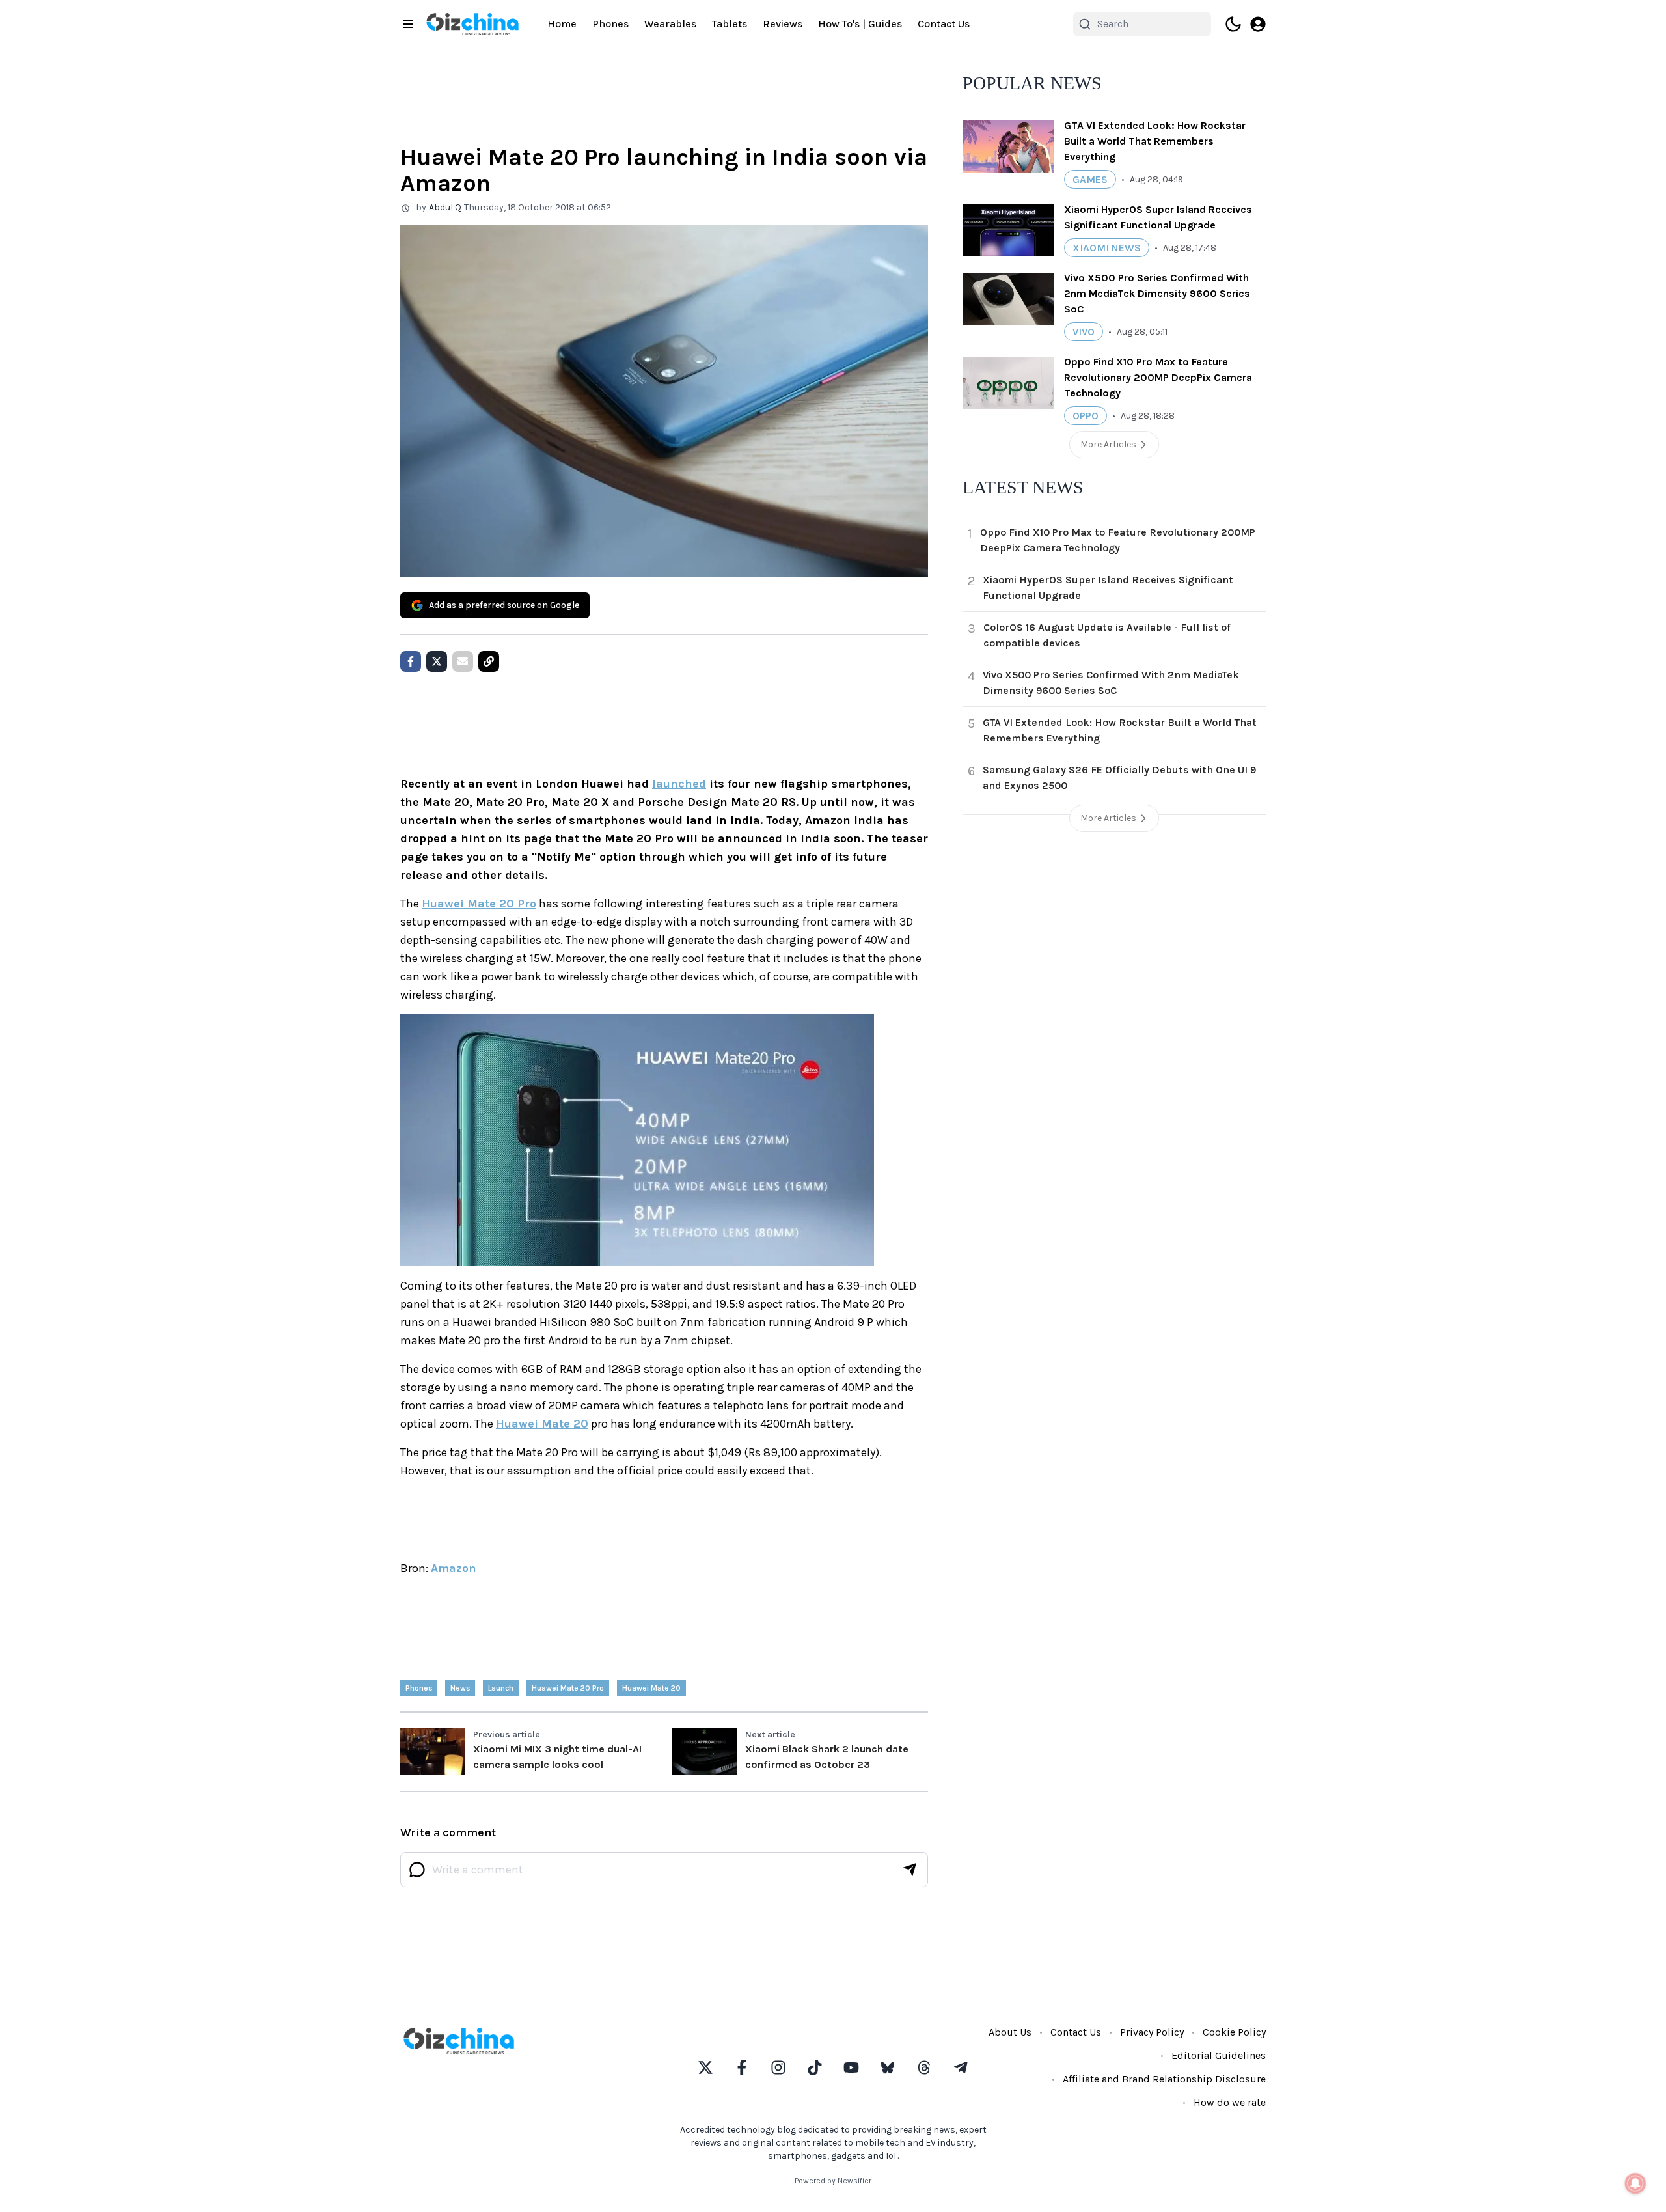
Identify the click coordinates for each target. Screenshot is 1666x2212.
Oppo (1086, 416)
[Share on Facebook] (411, 661)
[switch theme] (1233, 24)
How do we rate (1230, 2102)
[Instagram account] (778, 2067)
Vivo (1084, 332)
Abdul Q (445, 207)
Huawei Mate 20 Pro (479, 904)
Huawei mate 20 (651, 1688)
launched (679, 784)
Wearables (670, 24)
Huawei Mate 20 (542, 1424)
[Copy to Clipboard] (489, 661)
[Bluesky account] (888, 2067)
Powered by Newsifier (833, 2181)
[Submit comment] (910, 1870)
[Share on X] (437, 661)
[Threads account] (924, 2067)
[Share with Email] (463, 661)
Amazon (454, 1568)
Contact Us (944, 24)
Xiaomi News (1107, 248)
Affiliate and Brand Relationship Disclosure (1164, 2079)
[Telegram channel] (961, 2067)
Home (562, 24)
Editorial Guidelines (1219, 2055)
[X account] (705, 2067)
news (460, 1688)
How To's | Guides (860, 24)
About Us (1010, 2032)
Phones (610, 24)
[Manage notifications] (1635, 2183)
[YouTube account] (851, 2067)
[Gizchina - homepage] (472, 24)
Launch (501, 1688)
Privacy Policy (1152, 2032)
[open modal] (1258, 24)
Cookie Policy (1234, 2032)
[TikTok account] (815, 2067)
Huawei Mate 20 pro (568, 1688)
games (1090, 179)
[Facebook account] (742, 2067)
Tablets (730, 24)
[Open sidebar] (408, 24)
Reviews (783, 24)
